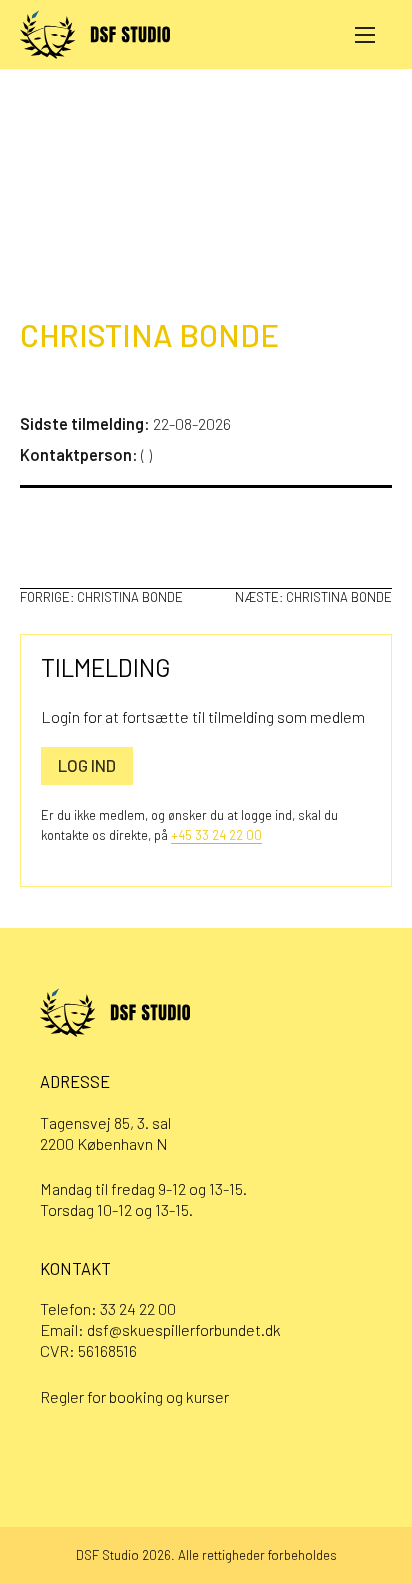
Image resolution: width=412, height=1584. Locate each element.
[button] (365, 34)
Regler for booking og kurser (134, 1396)
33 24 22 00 (138, 1308)
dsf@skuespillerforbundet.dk (184, 1329)
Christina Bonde (149, 334)
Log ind (87, 765)
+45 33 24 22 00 (216, 835)
